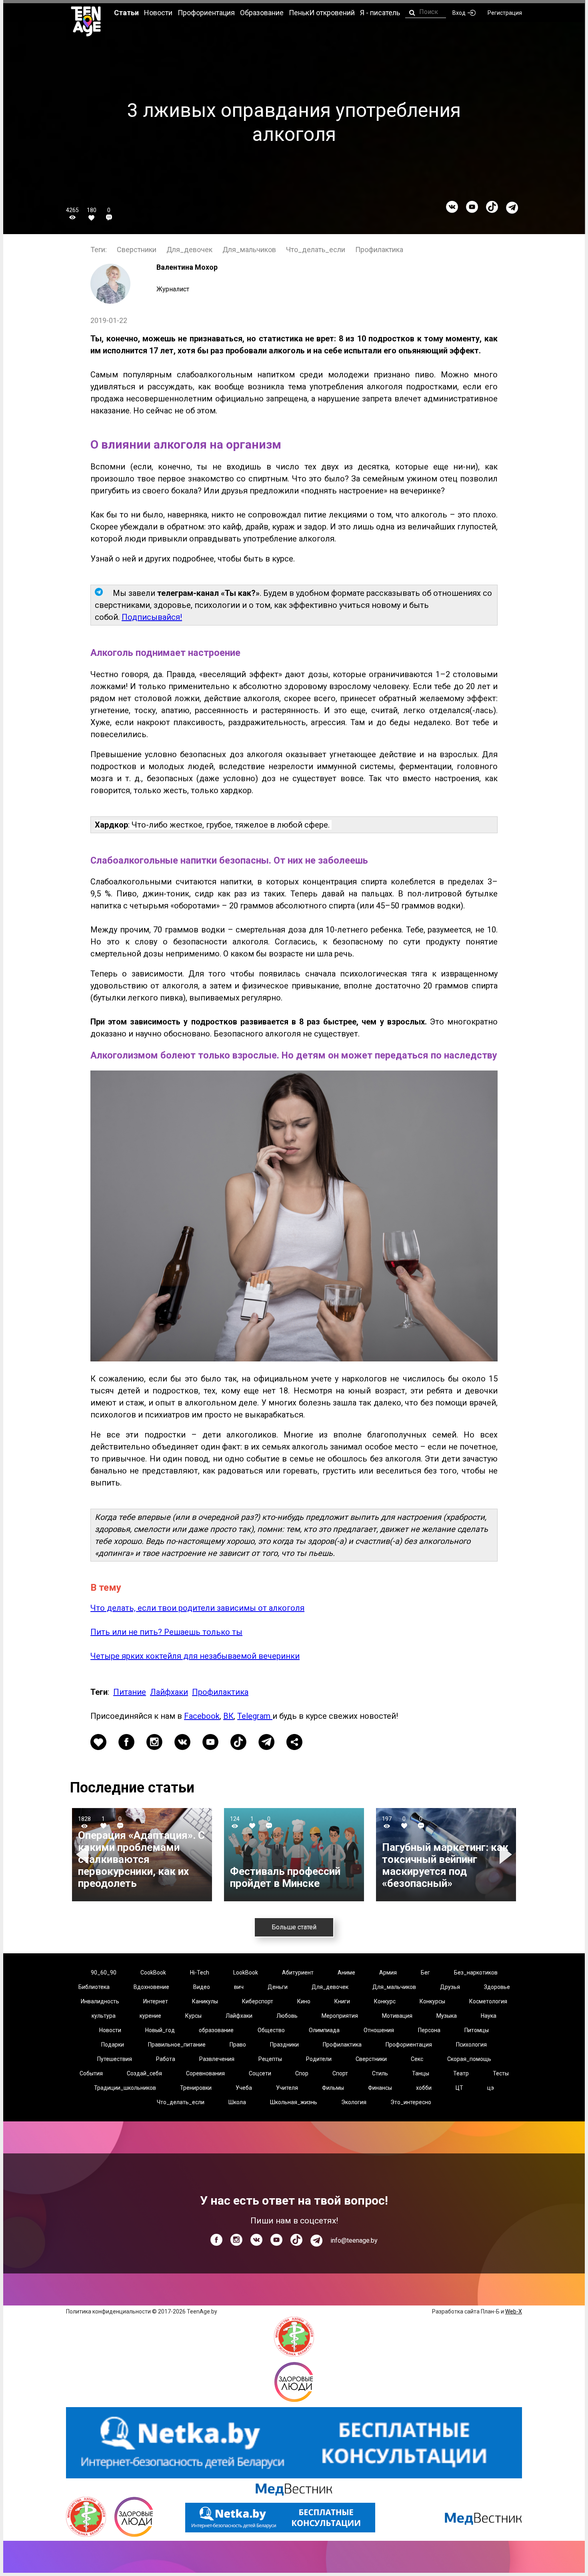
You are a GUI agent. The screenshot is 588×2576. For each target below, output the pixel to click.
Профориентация (409, 2045)
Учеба (244, 2088)
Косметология (488, 2001)
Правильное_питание (177, 2045)
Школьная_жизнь (294, 2102)
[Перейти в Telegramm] (512, 208)
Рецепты (270, 2059)
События (91, 2073)
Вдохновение (151, 1987)
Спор (302, 2073)
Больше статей (294, 1927)
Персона (429, 2030)
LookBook (246, 1973)
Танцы (421, 2073)
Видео (202, 1987)
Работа (166, 2059)
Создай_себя (144, 2073)
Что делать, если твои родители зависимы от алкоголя (197, 1608)
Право (238, 2045)
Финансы (380, 2088)
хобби (424, 2088)
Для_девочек (189, 250)
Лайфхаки (169, 1692)
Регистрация (505, 13)
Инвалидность (100, 2001)
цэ (491, 2088)
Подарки (113, 2045)
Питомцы (477, 2030)
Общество (271, 2030)
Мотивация (397, 2016)
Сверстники (137, 250)
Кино (304, 2001)
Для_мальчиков (249, 250)
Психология (471, 2045)
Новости (110, 2030)
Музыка (447, 2016)
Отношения (379, 2030)
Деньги (278, 1987)
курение (150, 2016)
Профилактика (379, 250)
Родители (319, 2059)
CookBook (153, 1973)
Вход (459, 13)
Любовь (287, 2016)
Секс (417, 2059)
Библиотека (94, 1987)
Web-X (514, 2311)
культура (104, 2016)
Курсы (193, 2016)
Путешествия (115, 2059)
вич (239, 1987)
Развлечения (217, 2059)
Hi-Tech (200, 1973)
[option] (142, 1855)
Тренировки (196, 2088)
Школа (237, 2102)
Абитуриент (298, 1973)
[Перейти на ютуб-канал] (472, 207)
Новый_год (160, 2030)
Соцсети (260, 2073)
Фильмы (333, 2088)
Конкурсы (432, 2001)
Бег (425, 1973)
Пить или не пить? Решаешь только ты (166, 1632)
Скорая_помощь (469, 2059)
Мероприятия (340, 2016)
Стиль (380, 2073)
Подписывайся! (152, 617)
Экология (354, 2102)
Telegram (255, 1716)
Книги (342, 2001)
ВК (228, 1716)
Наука (489, 2016)
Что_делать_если (316, 250)
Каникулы (205, 2001)
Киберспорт (258, 2001)
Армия (388, 1973)
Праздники (284, 2045)
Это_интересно (411, 2102)
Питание (130, 1692)
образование (216, 2030)
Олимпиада (324, 2030)
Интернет (156, 2001)
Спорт (340, 2073)
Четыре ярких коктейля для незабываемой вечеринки (195, 1656)
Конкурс (385, 2001)
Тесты (501, 2073)
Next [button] (507, 1855)
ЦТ (459, 2088)
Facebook (202, 1716)
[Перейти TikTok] (492, 207)
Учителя (287, 2088)
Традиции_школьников (125, 2088)
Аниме (346, 1973)
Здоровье (497, 1987)
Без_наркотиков (476, 1973)
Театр (461, 2073)
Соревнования (205, 2073)
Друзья (450, 1987)
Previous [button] (83, 1855)
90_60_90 (104, 1973)
